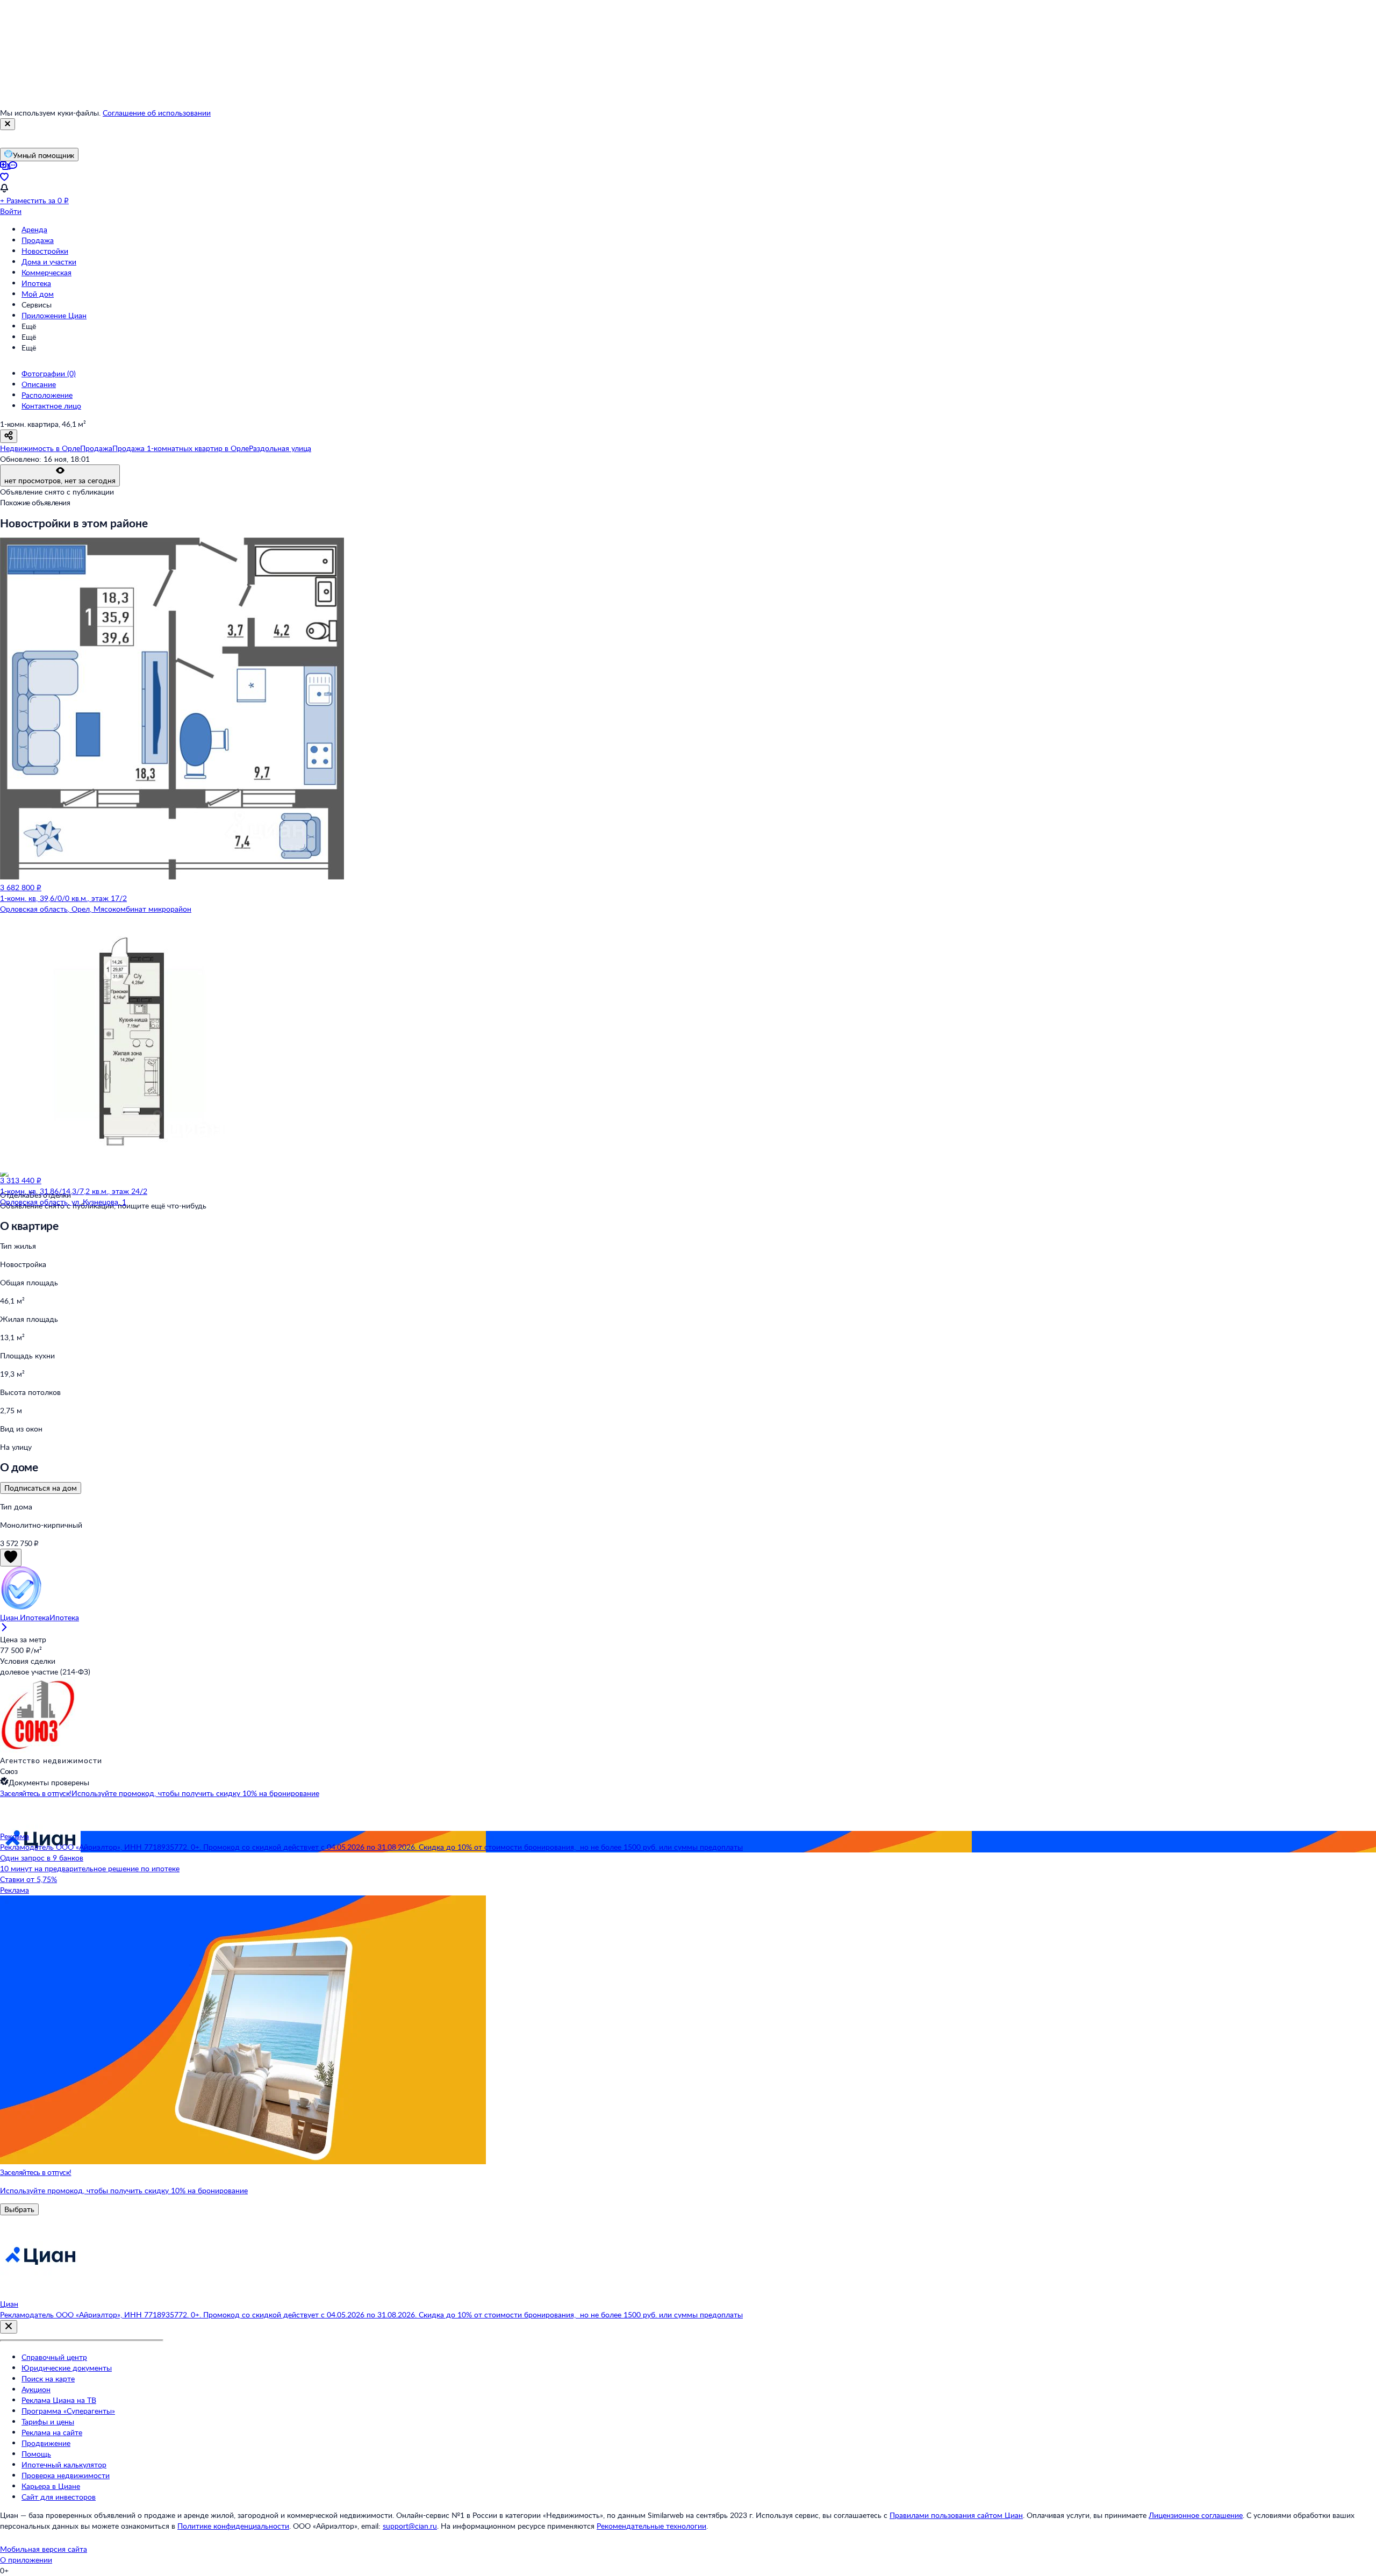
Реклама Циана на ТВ (59, 2400)
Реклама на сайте (52, 2432)
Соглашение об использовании (157, 113)
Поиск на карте (48, 2378)
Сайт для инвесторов (59, 2497)
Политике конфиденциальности (233, 2526)
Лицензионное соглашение (1196, 2515)
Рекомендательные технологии (651, 2526)
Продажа (38, 240)
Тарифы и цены (48, 2421)
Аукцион (36, 2389)
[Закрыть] (8, 124)
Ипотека (36, 283)
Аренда (34, 229)
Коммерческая (46, 272)
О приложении (26, 2560)
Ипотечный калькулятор (64, 2464)
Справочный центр (54, 2357)
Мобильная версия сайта (44, 2549)
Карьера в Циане (51, 2486)
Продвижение (46, 2443)
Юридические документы (67, 2368)
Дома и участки (49, 262)
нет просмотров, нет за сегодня (60, 480)
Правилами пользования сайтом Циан (956, 2515)
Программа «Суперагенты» (68, 2411)
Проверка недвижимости (66, 2475)
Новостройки (45, 251)
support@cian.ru (410, 2526)
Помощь (36, 2454)
